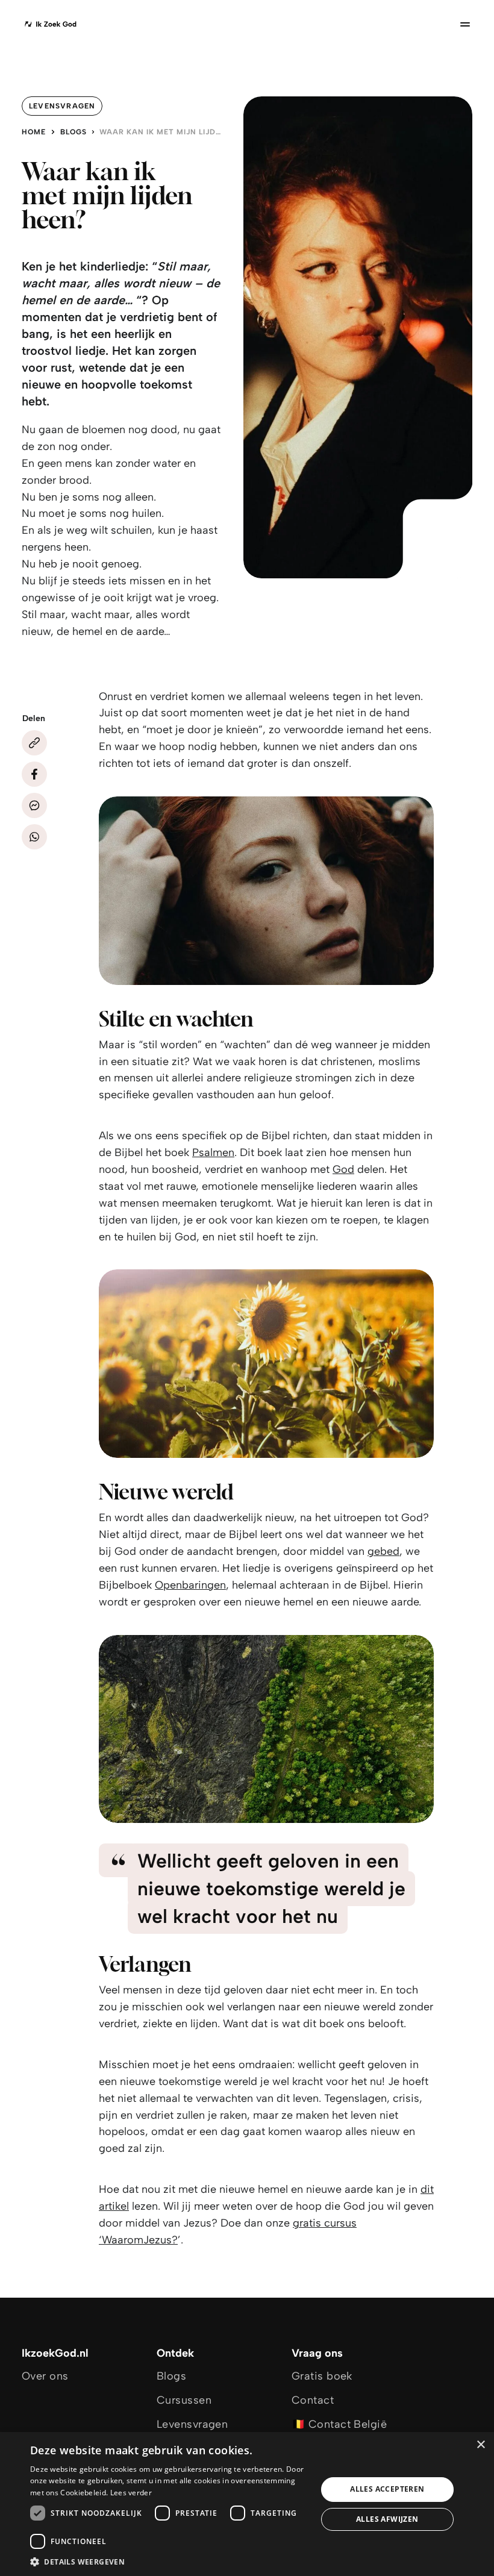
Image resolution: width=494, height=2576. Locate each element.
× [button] (480, 2445)
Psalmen (213, 1152)
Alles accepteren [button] (387, 2489)
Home (34, 132)
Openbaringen (190, 1585)
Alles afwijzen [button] (387, 2519)
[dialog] (247, 2504)
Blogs (73, 132)
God (343, 1169)
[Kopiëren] (34, 743)
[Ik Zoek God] (50, 24)
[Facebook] (34, 774)
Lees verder (131, 2493)
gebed (383, 1551)
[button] (169, 2561)
